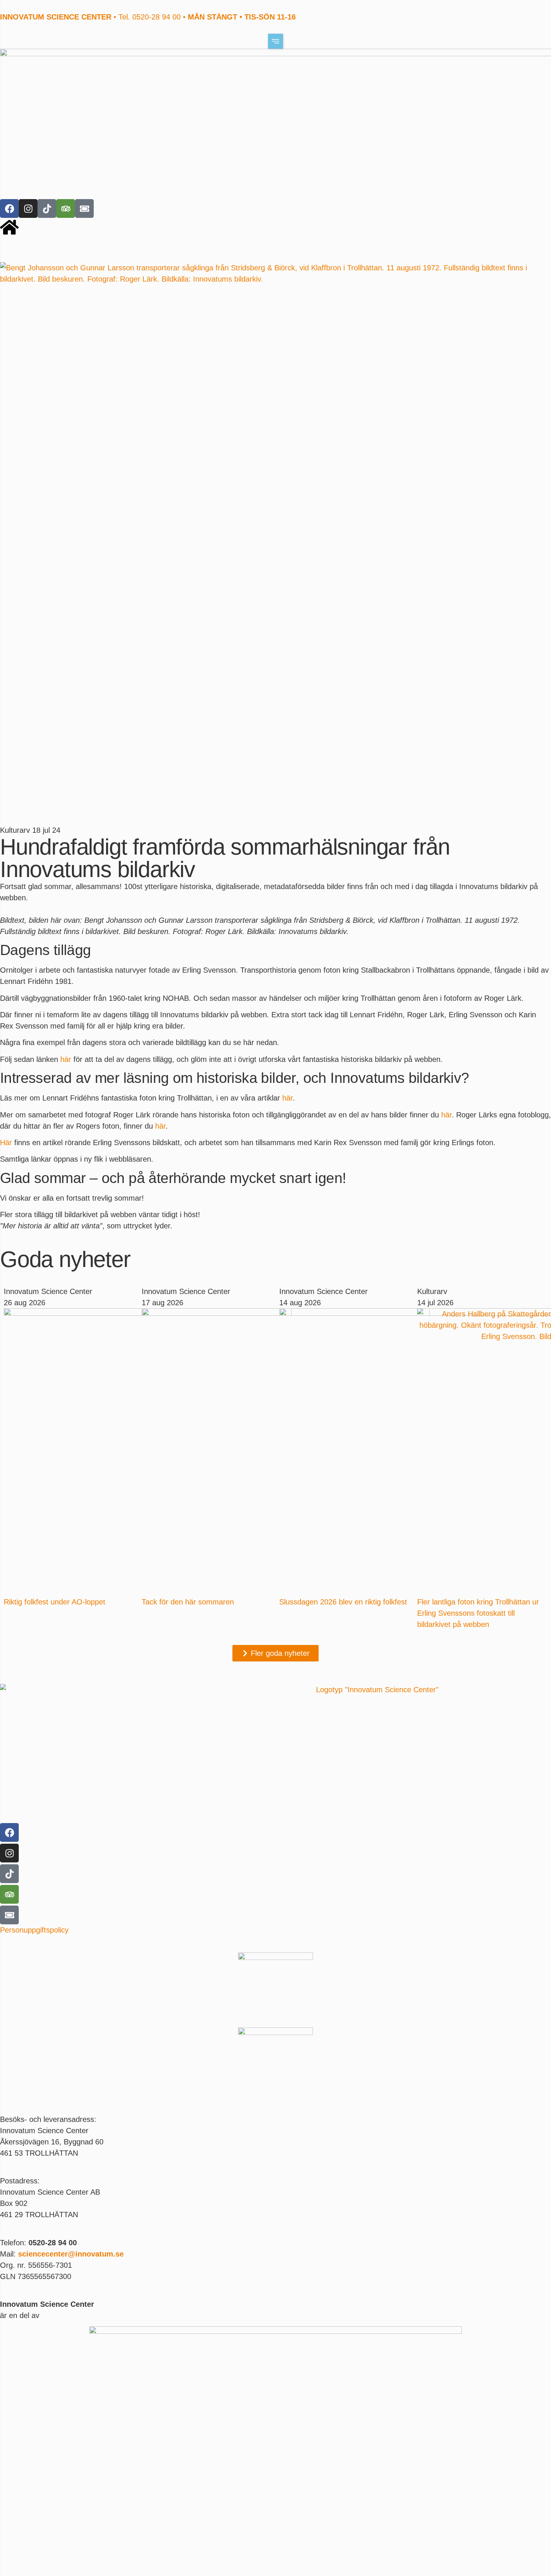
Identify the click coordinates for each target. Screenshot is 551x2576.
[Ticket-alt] (84, 208)
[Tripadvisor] (66, 208)
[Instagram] (28, 208)
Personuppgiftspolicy (34, 1930)
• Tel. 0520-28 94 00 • (148, 17)
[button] (275, 41)
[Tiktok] (47, 208)
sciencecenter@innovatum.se (71, 2254)
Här (6, 1143)
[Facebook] (9, 208)
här (66, 1059)
